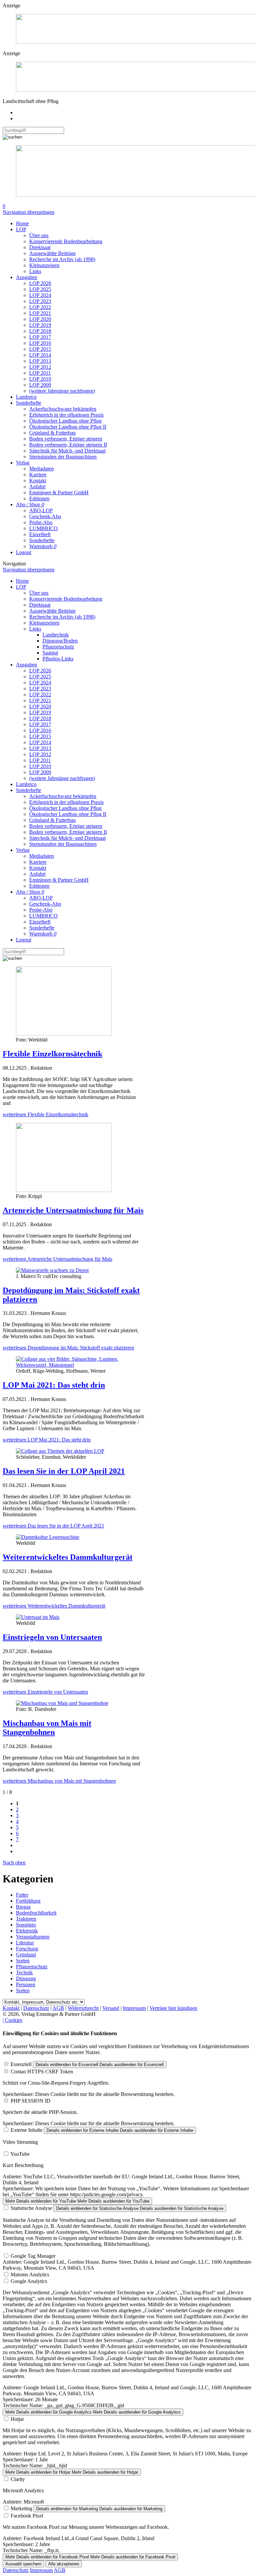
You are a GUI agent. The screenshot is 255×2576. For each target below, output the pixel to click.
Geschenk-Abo (45, 516)
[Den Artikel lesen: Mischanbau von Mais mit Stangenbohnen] (62, 1703)
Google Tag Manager (33, 2256)
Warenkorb (43, 546)
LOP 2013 (40, 361)
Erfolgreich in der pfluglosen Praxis (66, 415)
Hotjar (17, 2419)
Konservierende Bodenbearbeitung (66, 241)
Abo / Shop (30, 504)
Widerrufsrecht (83, 2008)
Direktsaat (40, 247)
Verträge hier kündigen (173, 2008)
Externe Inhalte (27, 2130)
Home (22, 223)
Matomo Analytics (30, 2275)
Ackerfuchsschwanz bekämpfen (63, 409)
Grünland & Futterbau (52, 433)
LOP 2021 (40, 313)
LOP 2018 (40, 331)
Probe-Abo (41, 522)
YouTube (20, 2154)
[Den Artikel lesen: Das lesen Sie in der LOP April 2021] (60, 1451)
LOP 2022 (40, 307)
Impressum (134, 2008)
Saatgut (50, 653)
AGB (58, 2008)
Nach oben (14, 1863)
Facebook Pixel (27, 2516)
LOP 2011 (40, 373)
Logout (24, 552)
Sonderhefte (29, 403)
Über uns (39, 235)
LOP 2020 (40, 319)
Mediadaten (42, 469)
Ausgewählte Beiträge (52, 253)
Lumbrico (26, 397)
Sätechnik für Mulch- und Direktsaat (67, 451)
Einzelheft (40, 534)
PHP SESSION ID (31, 2101)
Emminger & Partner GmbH (59, 493)
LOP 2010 (40, 379)
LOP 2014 (40, 355)
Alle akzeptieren (64, 2564)
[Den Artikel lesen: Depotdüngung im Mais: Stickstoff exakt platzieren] (52, 1270)
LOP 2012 (40, 367)
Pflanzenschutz (58, 647)
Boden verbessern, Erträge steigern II (68, 445)
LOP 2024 (40, 295)
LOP (21, 229)
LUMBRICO (43, 528)
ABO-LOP (41, 510)
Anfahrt (37, 487)
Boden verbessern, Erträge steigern (66, 439)
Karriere (38, 475)
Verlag (23, 463)
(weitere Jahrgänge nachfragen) (62, 391)
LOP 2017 (40, 337)
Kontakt (38, 481)
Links (35, 271)
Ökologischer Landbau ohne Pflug (65, 421)
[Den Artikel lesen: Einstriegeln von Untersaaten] (38, 1617)
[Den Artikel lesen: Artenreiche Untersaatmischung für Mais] (64, 1190)
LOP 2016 (40, 343)
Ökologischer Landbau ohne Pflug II (68, 427)
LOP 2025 (40, 289)
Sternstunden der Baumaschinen (63, 457)
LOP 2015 (40, 349)
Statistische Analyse (31, 2208)
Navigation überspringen (29, 212)
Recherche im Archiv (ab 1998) (62, 259)
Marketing (21, 2508)
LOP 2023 (40, 301)
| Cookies (12, 2020)
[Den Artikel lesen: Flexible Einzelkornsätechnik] (64, 1034)
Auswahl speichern (23, 2564)
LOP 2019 (40, 325)
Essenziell (21, 2064)
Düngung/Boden (60, 641)
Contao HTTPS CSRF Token (42, 2072)
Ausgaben (27, 277)
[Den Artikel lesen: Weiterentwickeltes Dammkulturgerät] (48, 1537)
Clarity (18, 2479)
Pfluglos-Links (58, 659)
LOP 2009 (40, 385)
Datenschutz (36, 2008)
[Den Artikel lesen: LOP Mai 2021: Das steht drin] (74, 1365)
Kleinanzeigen (44, 265)
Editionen (39, 498)
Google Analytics (29, 2281)
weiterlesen (45, 1114)
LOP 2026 (40, 283)
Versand (111, 2008)
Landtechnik (56, 635)
